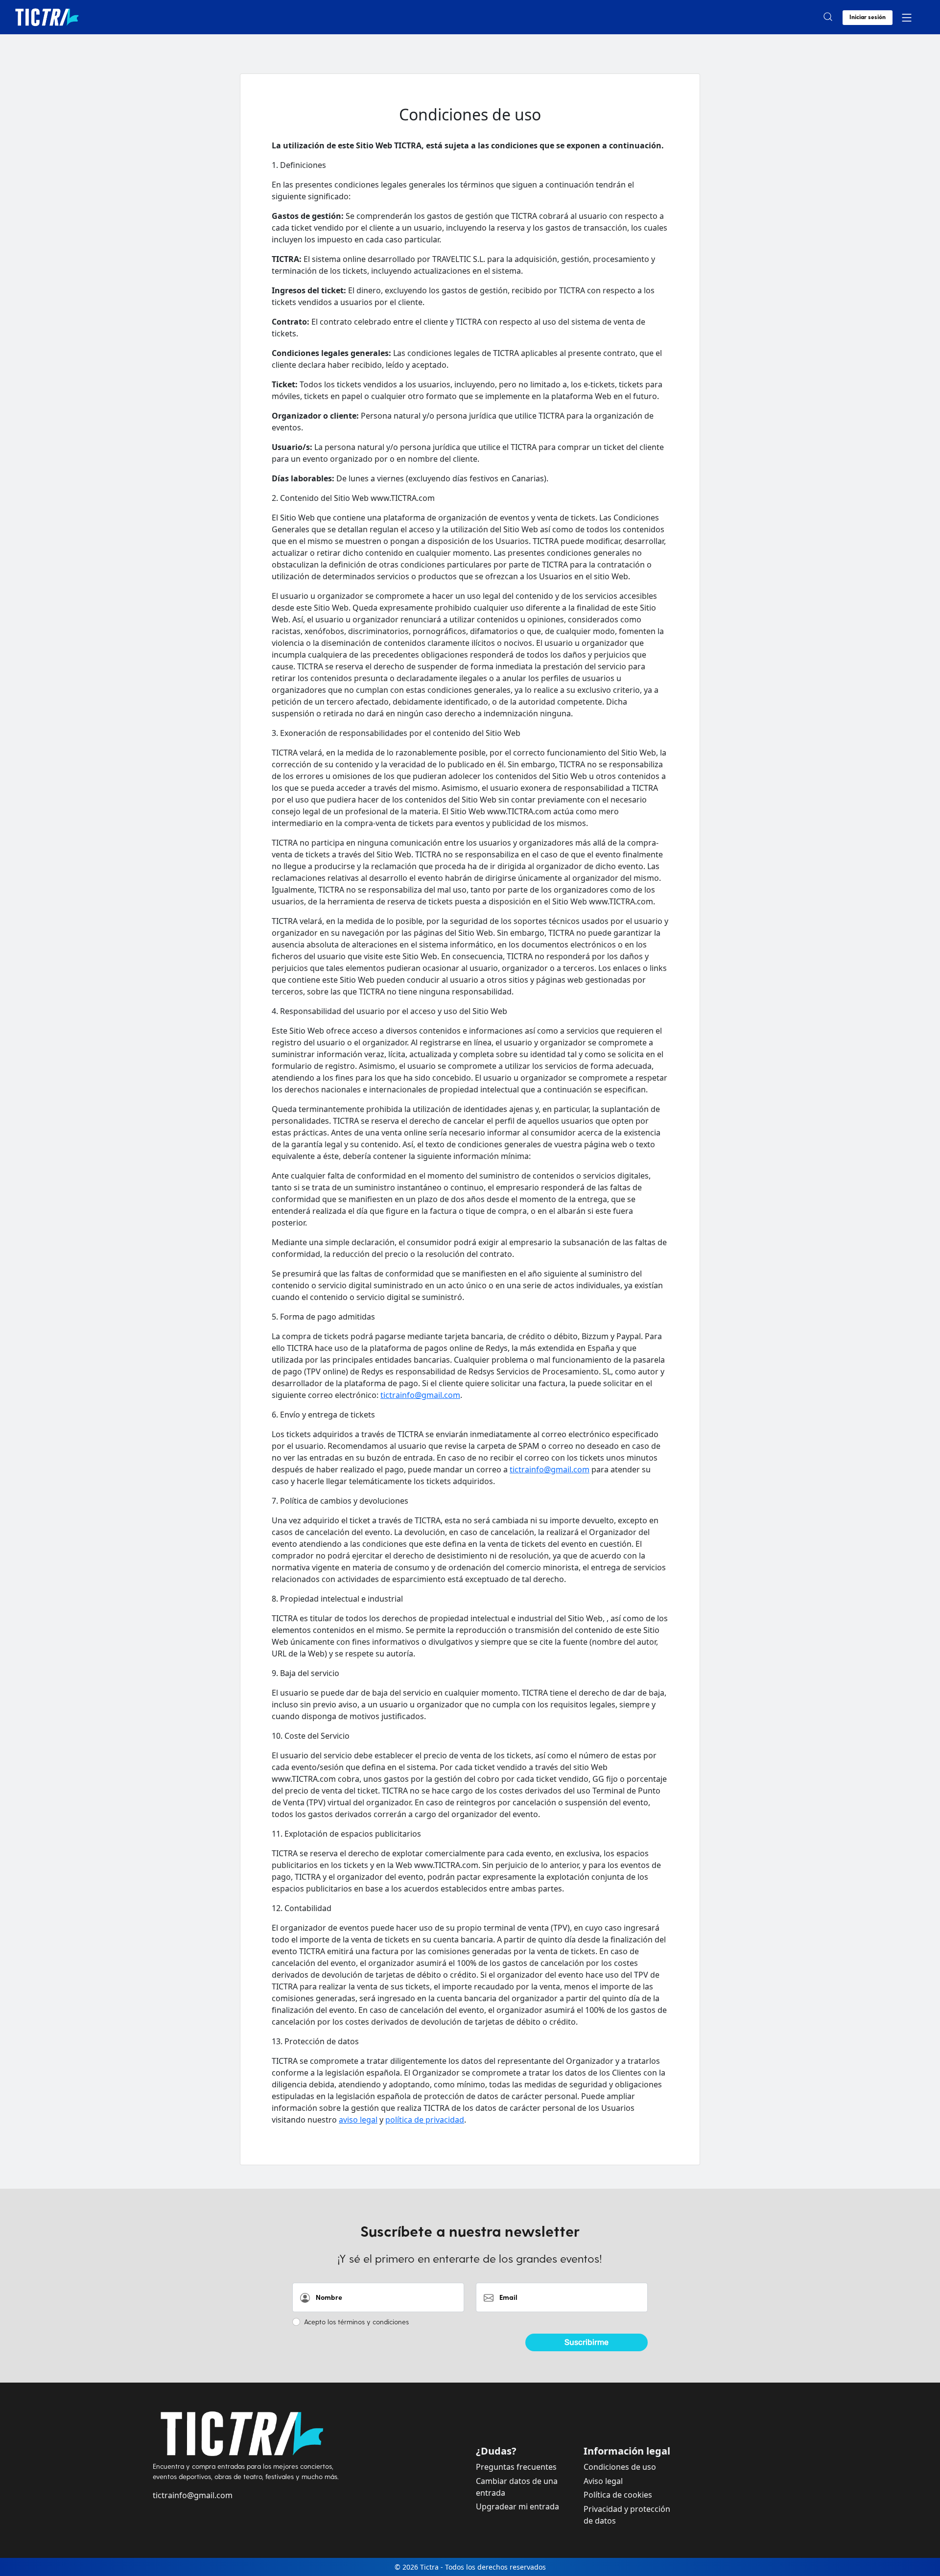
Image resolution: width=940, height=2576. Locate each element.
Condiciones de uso (620, 2467)
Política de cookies (618, 2495)
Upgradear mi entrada (517, 2506)
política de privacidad (425, 2120)
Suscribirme (587, 2342)
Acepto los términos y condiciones (356, 2322)
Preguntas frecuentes (516, 2467)
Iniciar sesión (868, 17)
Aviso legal (603, 2481)
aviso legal (358, 2120)
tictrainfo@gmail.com (420, 1395)
